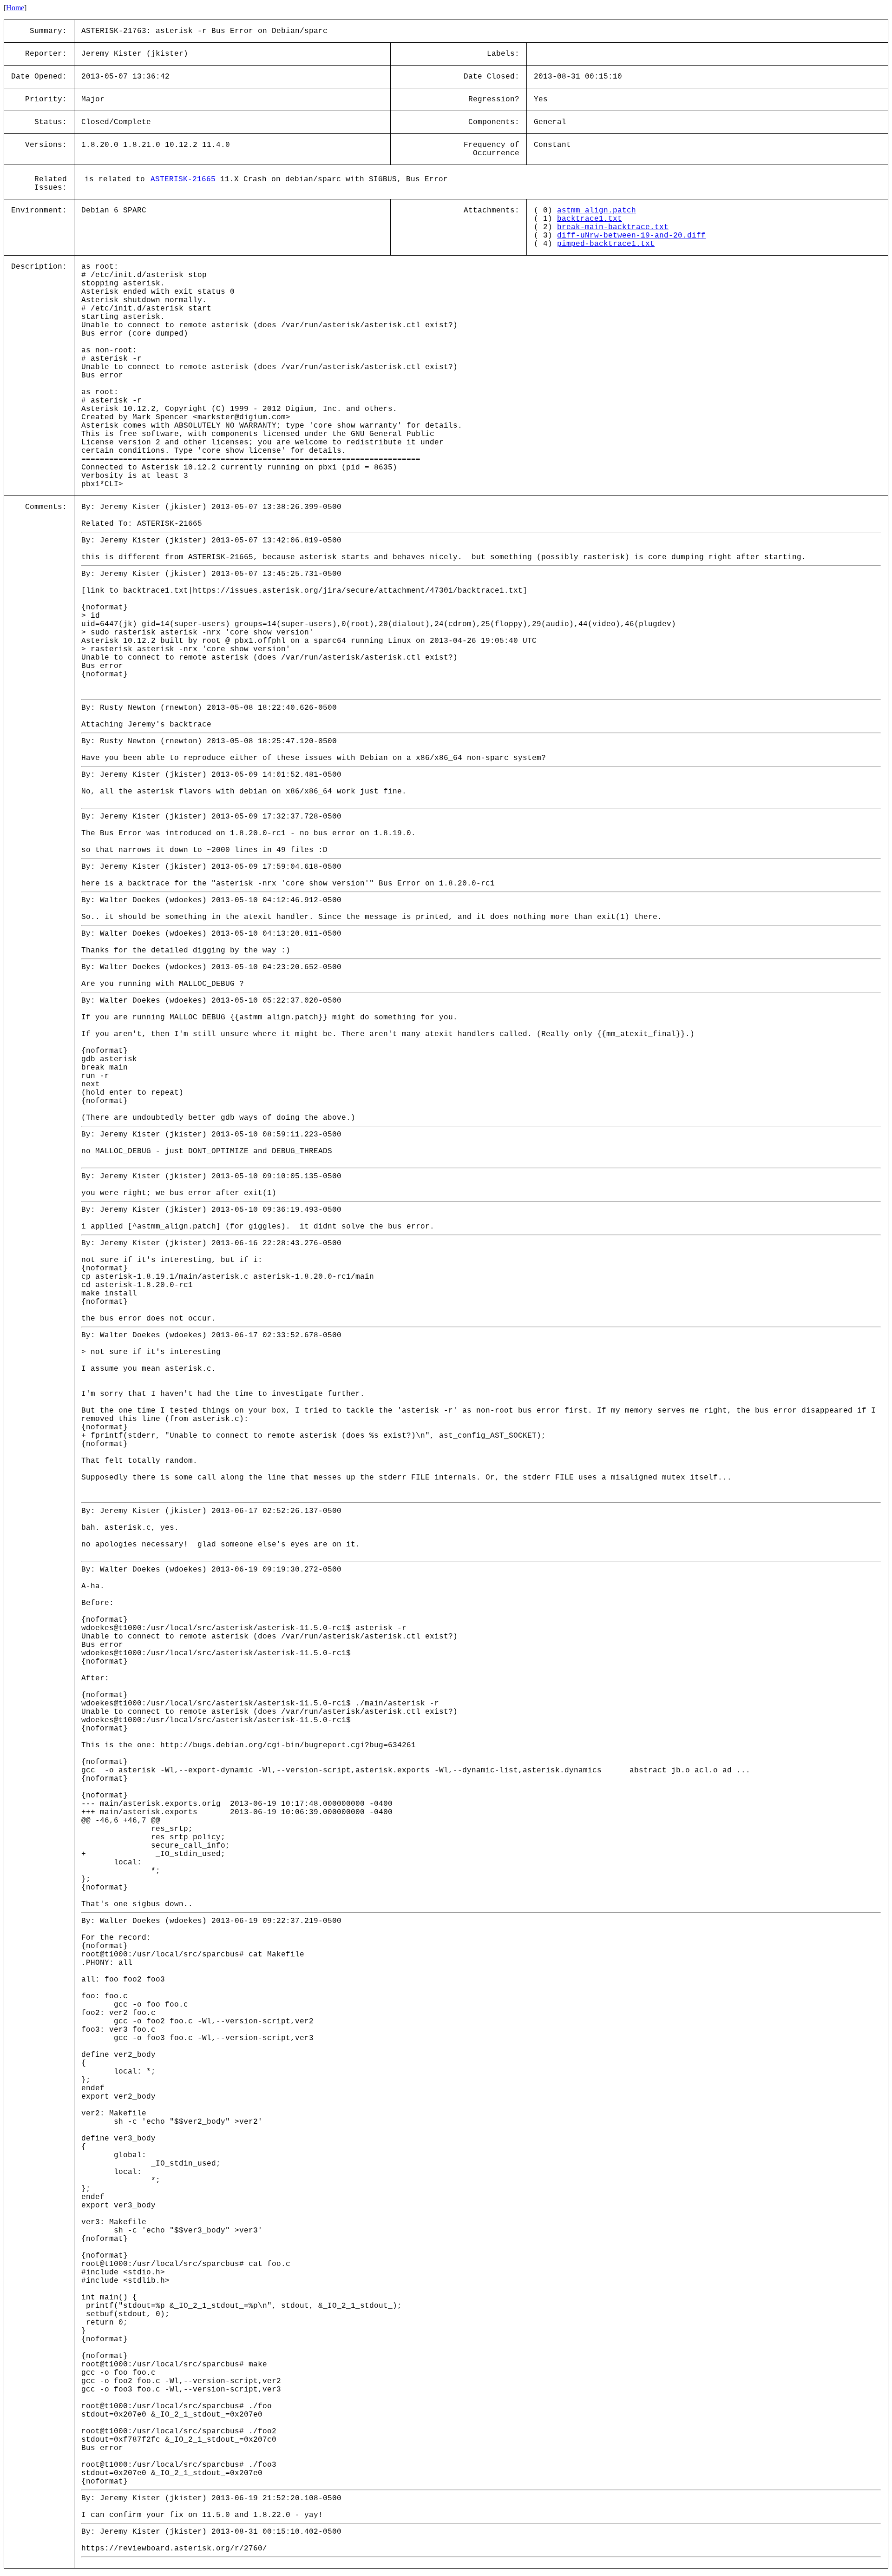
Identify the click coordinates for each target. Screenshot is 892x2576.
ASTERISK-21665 (183, 179)
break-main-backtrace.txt (613, 227)
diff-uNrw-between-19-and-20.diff (631, 236)
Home (15, 8)
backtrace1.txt (590, 219)
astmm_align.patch (597, 211)
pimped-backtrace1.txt (606, 244)
